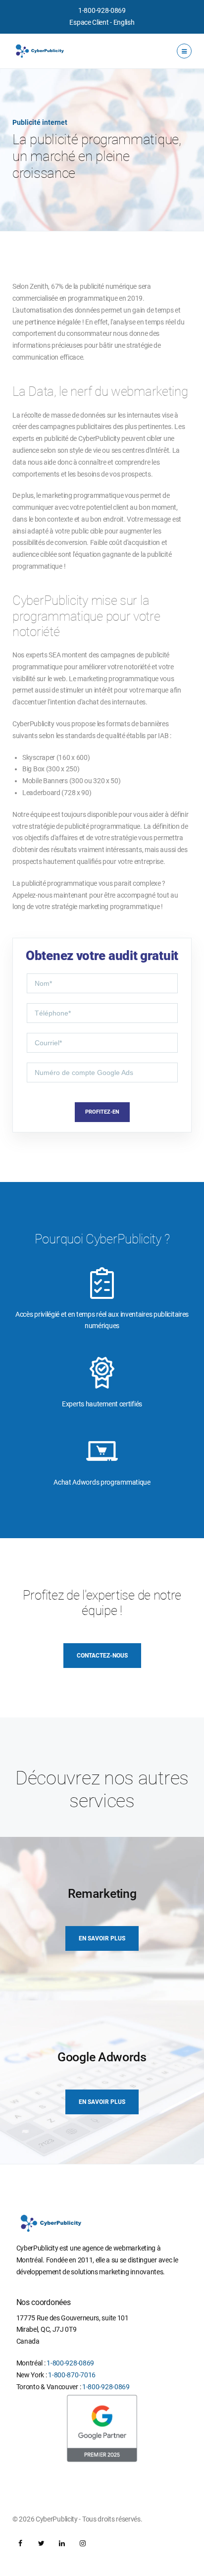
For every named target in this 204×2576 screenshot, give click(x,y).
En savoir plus (102, 1938)
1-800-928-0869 (102, 10)
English (124, 22)
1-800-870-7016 (72, 2375)
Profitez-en (102, 1112)
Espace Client (89, 22)
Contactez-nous (102, 1656)
